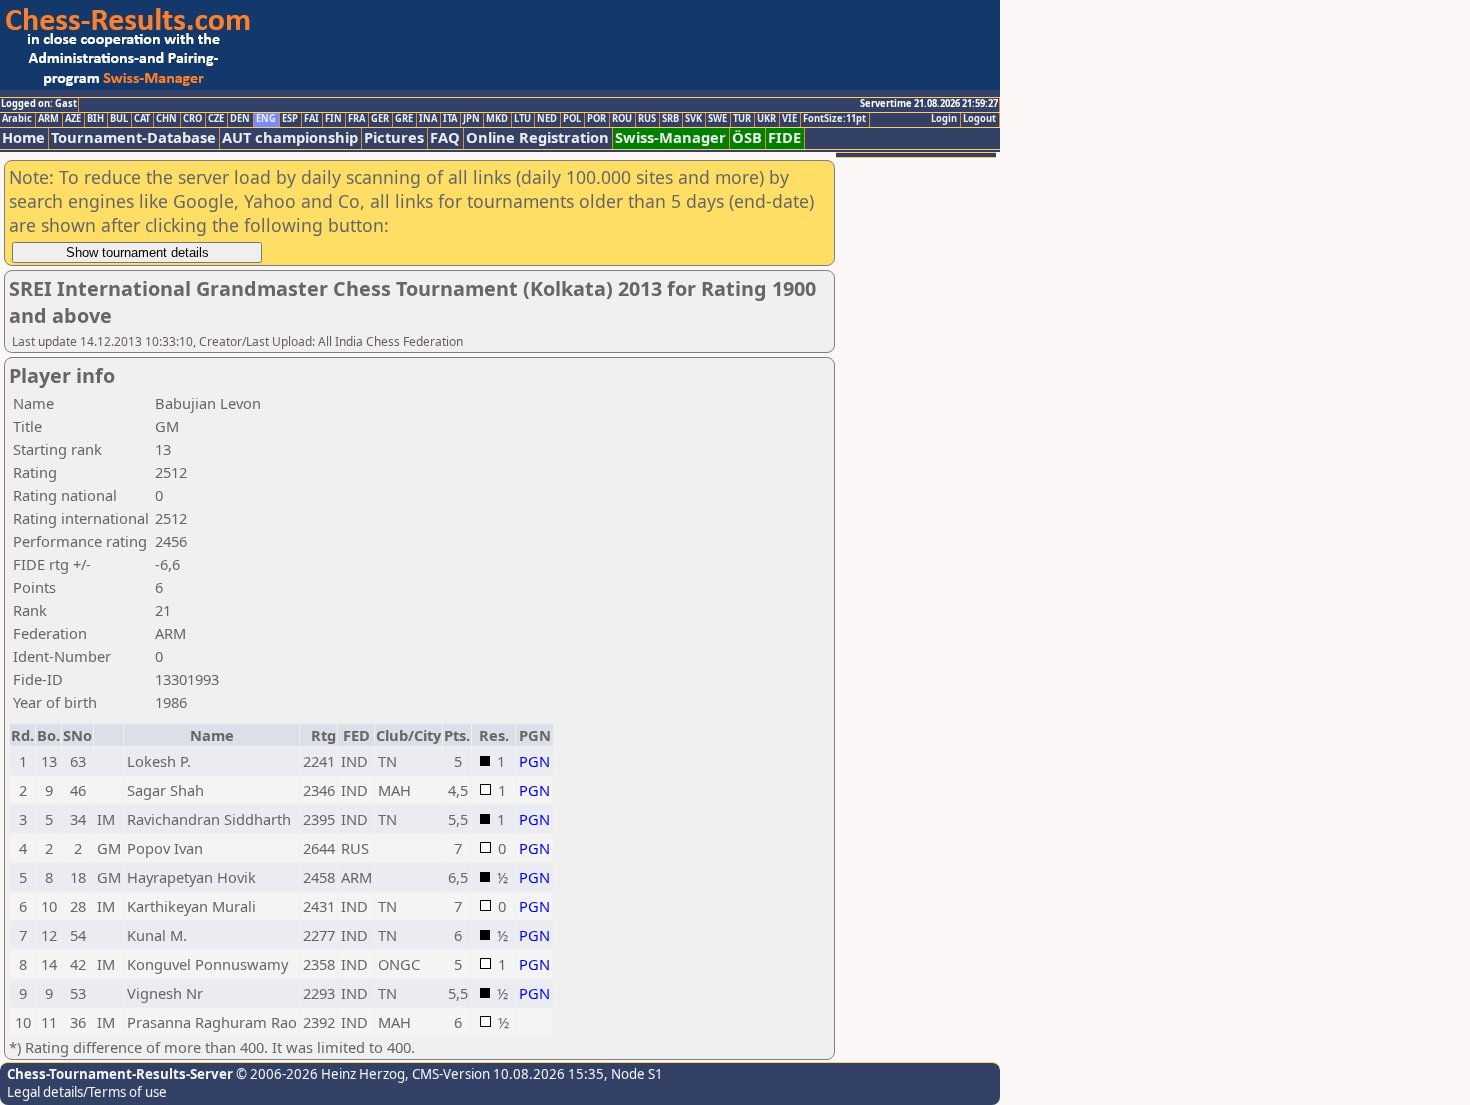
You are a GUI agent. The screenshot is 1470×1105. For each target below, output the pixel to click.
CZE (216, 119)
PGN (534, 761)
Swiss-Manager (670, 137)
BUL (119, 119)
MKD (497, 119)
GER (380, 119)
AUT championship (290, 137)
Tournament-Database (133, 137)
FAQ (445, 137)
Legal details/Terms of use (87, 1092)
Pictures (394, 137)
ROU (622, 119)
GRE (404, 119)
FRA (356, 119)
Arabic (17, 119)
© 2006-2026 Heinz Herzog (319, 1074)
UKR (766, 119)
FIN (333, 119)
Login (944, 119)
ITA (450, 119)
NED (547, 119)
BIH (95, 119)
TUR (742, 119)
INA (428, 119)
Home (23, 137)
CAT (142, 119)
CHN (166, 119)
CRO (192, 119)
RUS (647, 119)
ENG (266, 119)
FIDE (784, 137)
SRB (670, 119)
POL (572, 119)
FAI (311, 119)
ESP (290, 119)
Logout (979, 119)
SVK (693, 119)
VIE (789, 119)
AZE (73, 119)
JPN (471, 119)
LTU (522, 119)
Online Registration (537, 137)
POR (596, 119)
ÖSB (747, 137)
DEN (240, 119)
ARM (48, 119)
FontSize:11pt (834, 119)
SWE (717, 119)
